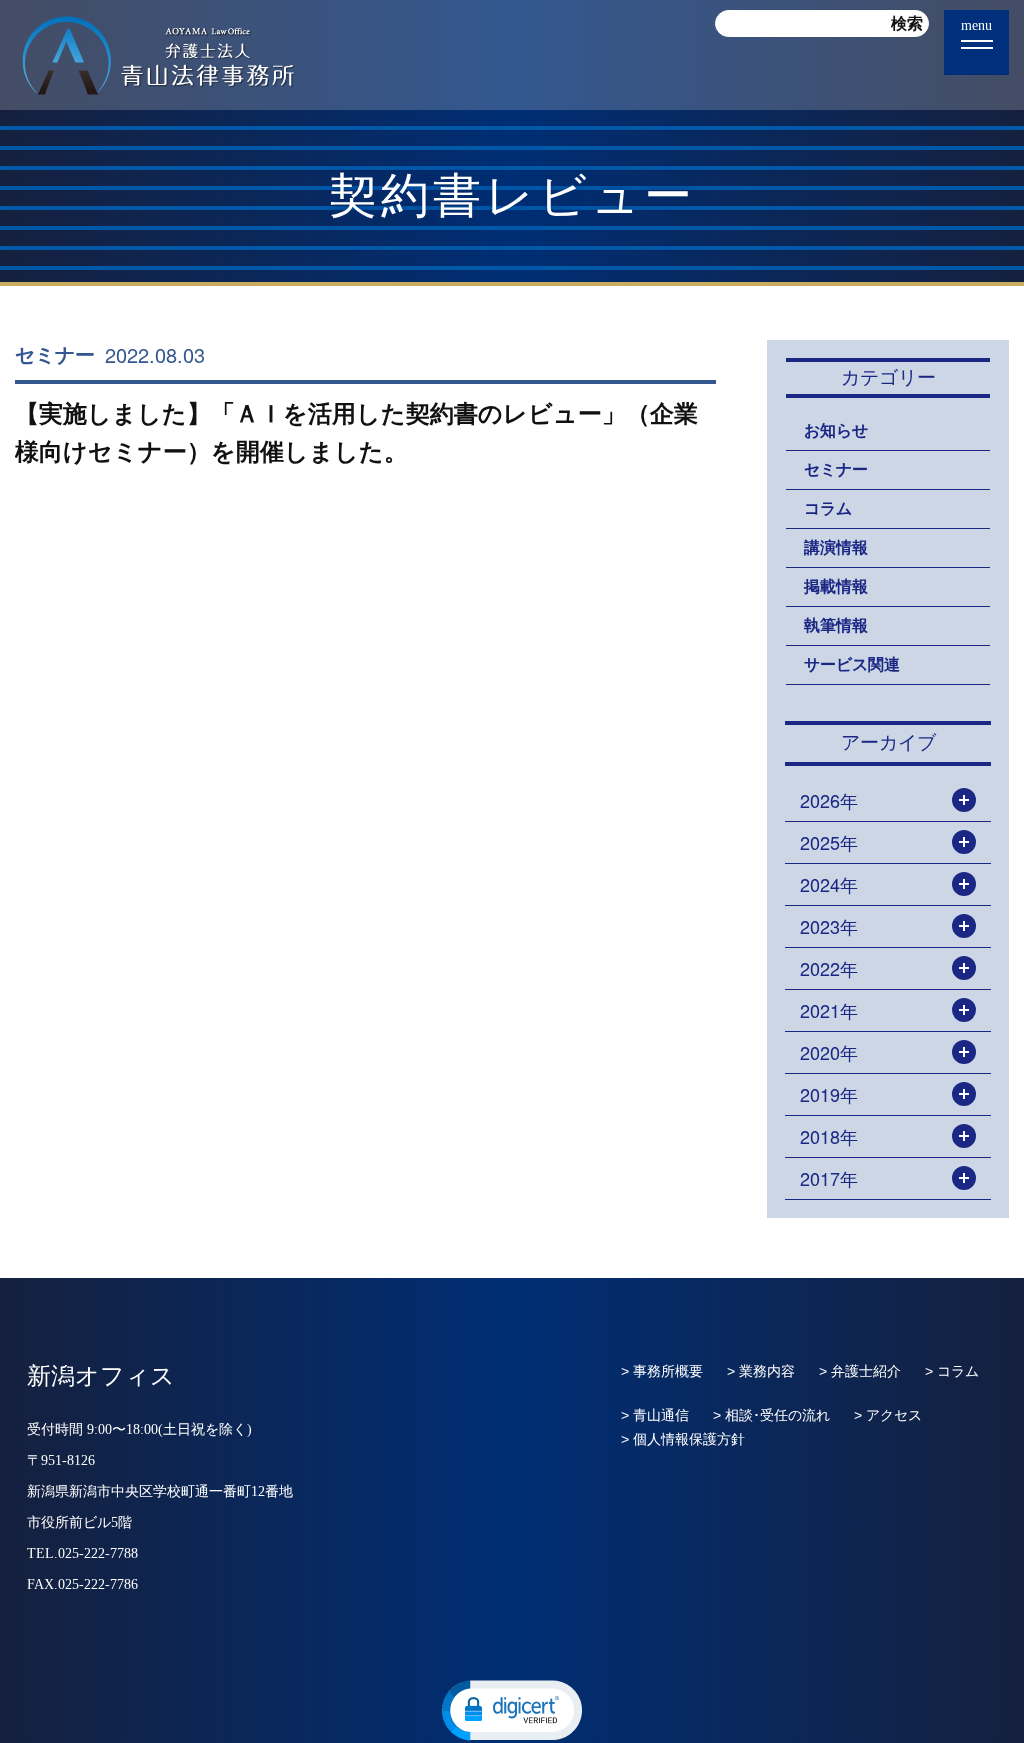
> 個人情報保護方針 (683, 1439)
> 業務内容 (761, 1371)
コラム (828, 508)
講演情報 (836, 547)
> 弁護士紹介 (860, 1371)
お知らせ (836, 430)
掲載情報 (836, 586)
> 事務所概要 (662, 1371)
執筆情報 (836, 625)
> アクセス (888, 1415)
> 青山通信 (655, 1415)
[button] (512, 1709)
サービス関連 (852, 664)
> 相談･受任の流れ (771, 1415)
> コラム (952, 1371)
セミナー (55, 355)
